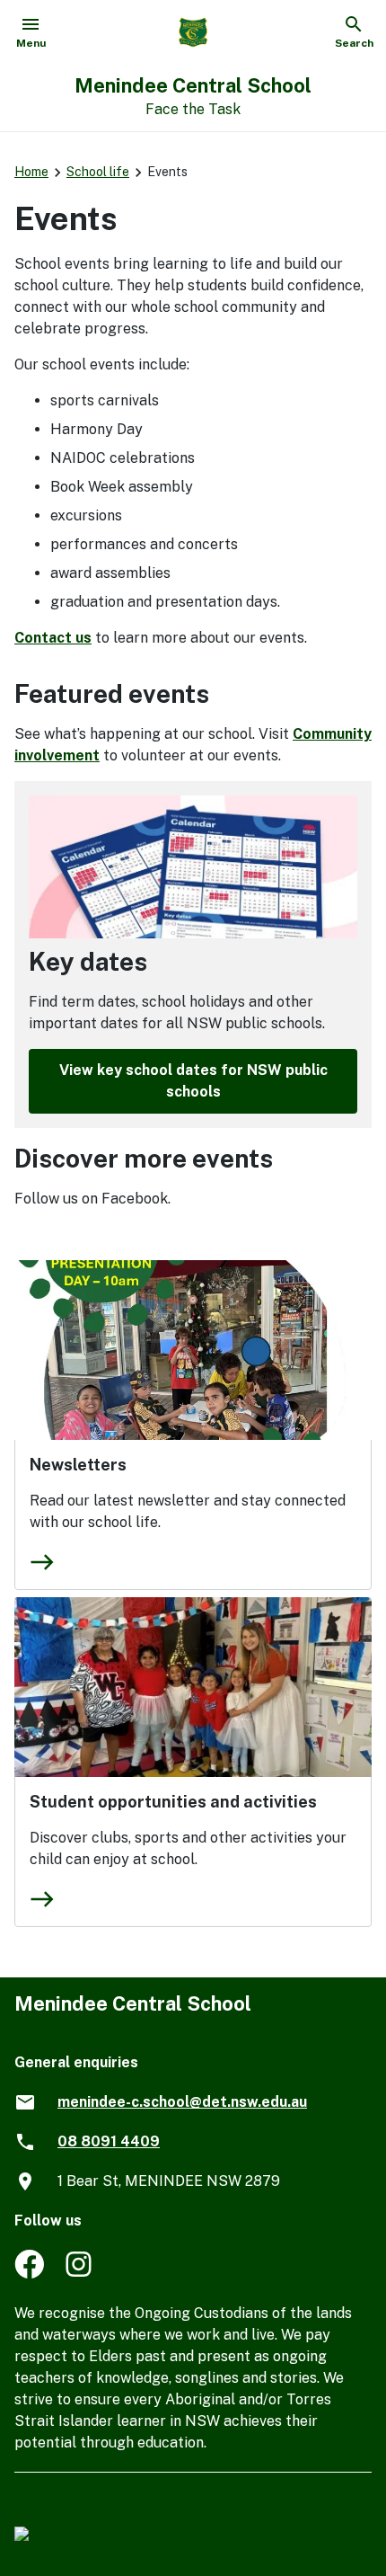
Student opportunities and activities (173, 1802)
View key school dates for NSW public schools (193, 1081)
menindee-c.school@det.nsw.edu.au (182, 2102)
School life (98, 172)
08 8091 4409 (109, 2141)
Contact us (53, 638)
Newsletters (78, 1465)
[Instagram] (80, 2274)
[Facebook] (29, 2274)
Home (31, 172)
